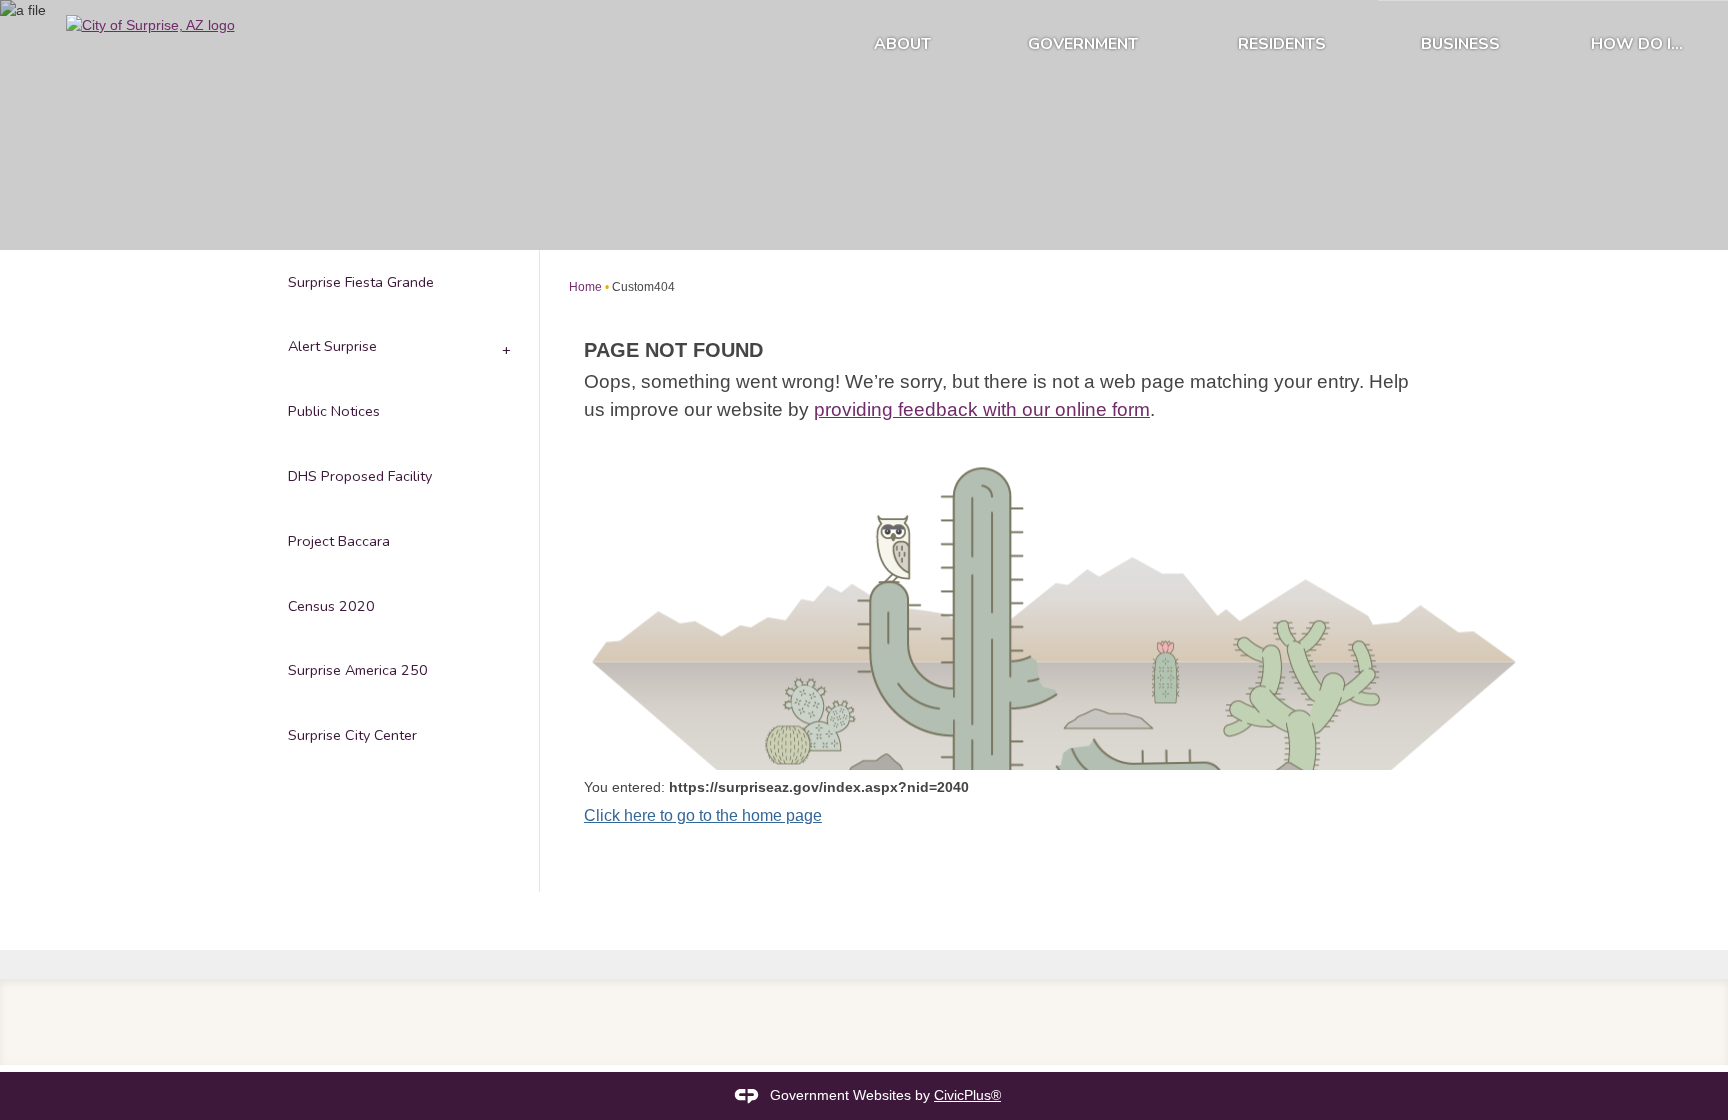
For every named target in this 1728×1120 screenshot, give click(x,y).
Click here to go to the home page (703, 815)
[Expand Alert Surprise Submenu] (505, 347)
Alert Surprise (332, 346)
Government (1083, 44)
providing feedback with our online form (982, 409)
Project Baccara (339, 541)
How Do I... (1637, 44)
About (902, 44)
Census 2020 (331, 606)
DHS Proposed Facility (360, 476)
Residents (1282, 44)
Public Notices (334, 411)
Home (585, 287)
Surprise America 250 (358, 670)
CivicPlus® (967, 1095)
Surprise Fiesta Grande (361, 282)
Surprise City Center (352, 735)
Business (1460, 44)
